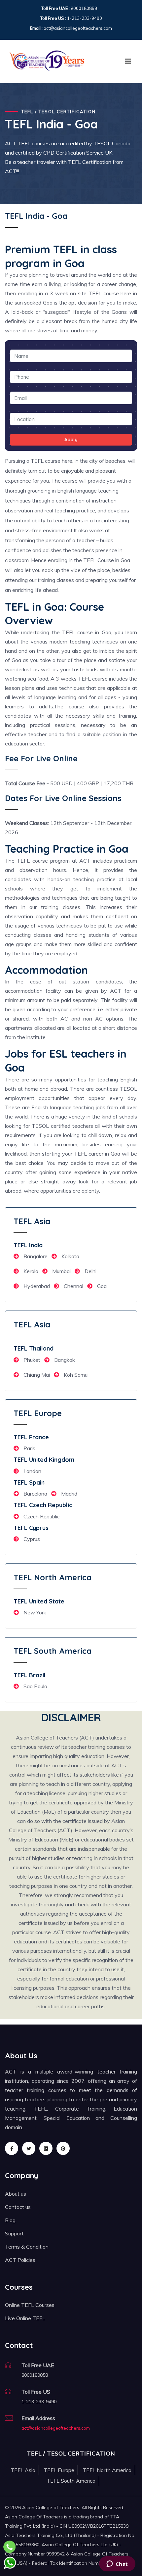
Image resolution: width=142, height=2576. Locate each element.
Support (14, 2233)
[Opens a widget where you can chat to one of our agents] (117, 2564)
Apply (71, 440)
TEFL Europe (38, 1413)
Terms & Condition (27, 2247)
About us (16, 2194)
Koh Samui (76, 1375)
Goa (102, 1286)
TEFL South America (53, 1651)
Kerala (31, 1271)
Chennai (73, 1286)
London (32, 1471)
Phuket (32, 1360)
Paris (29, 1448)
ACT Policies (20, 2260)
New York (35, 1612)
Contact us (18, 2207)
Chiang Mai (37, 1375)
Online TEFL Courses (30, 2305)
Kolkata (70, 1256)
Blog (10, 2220)
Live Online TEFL (25, 2318)
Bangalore (35, 1256)
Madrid (69, 1494)
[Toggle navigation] (128, 61)
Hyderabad (37, 1286)
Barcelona (35, 1494)
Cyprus (32, 1539)
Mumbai (61, 1271)
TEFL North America (53, 1577)
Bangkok (65, 1360)
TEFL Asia (32, 1221)
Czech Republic (42, 1516)
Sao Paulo (35, 1686)
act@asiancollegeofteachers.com (56, 2428)
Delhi (90, 1271)
